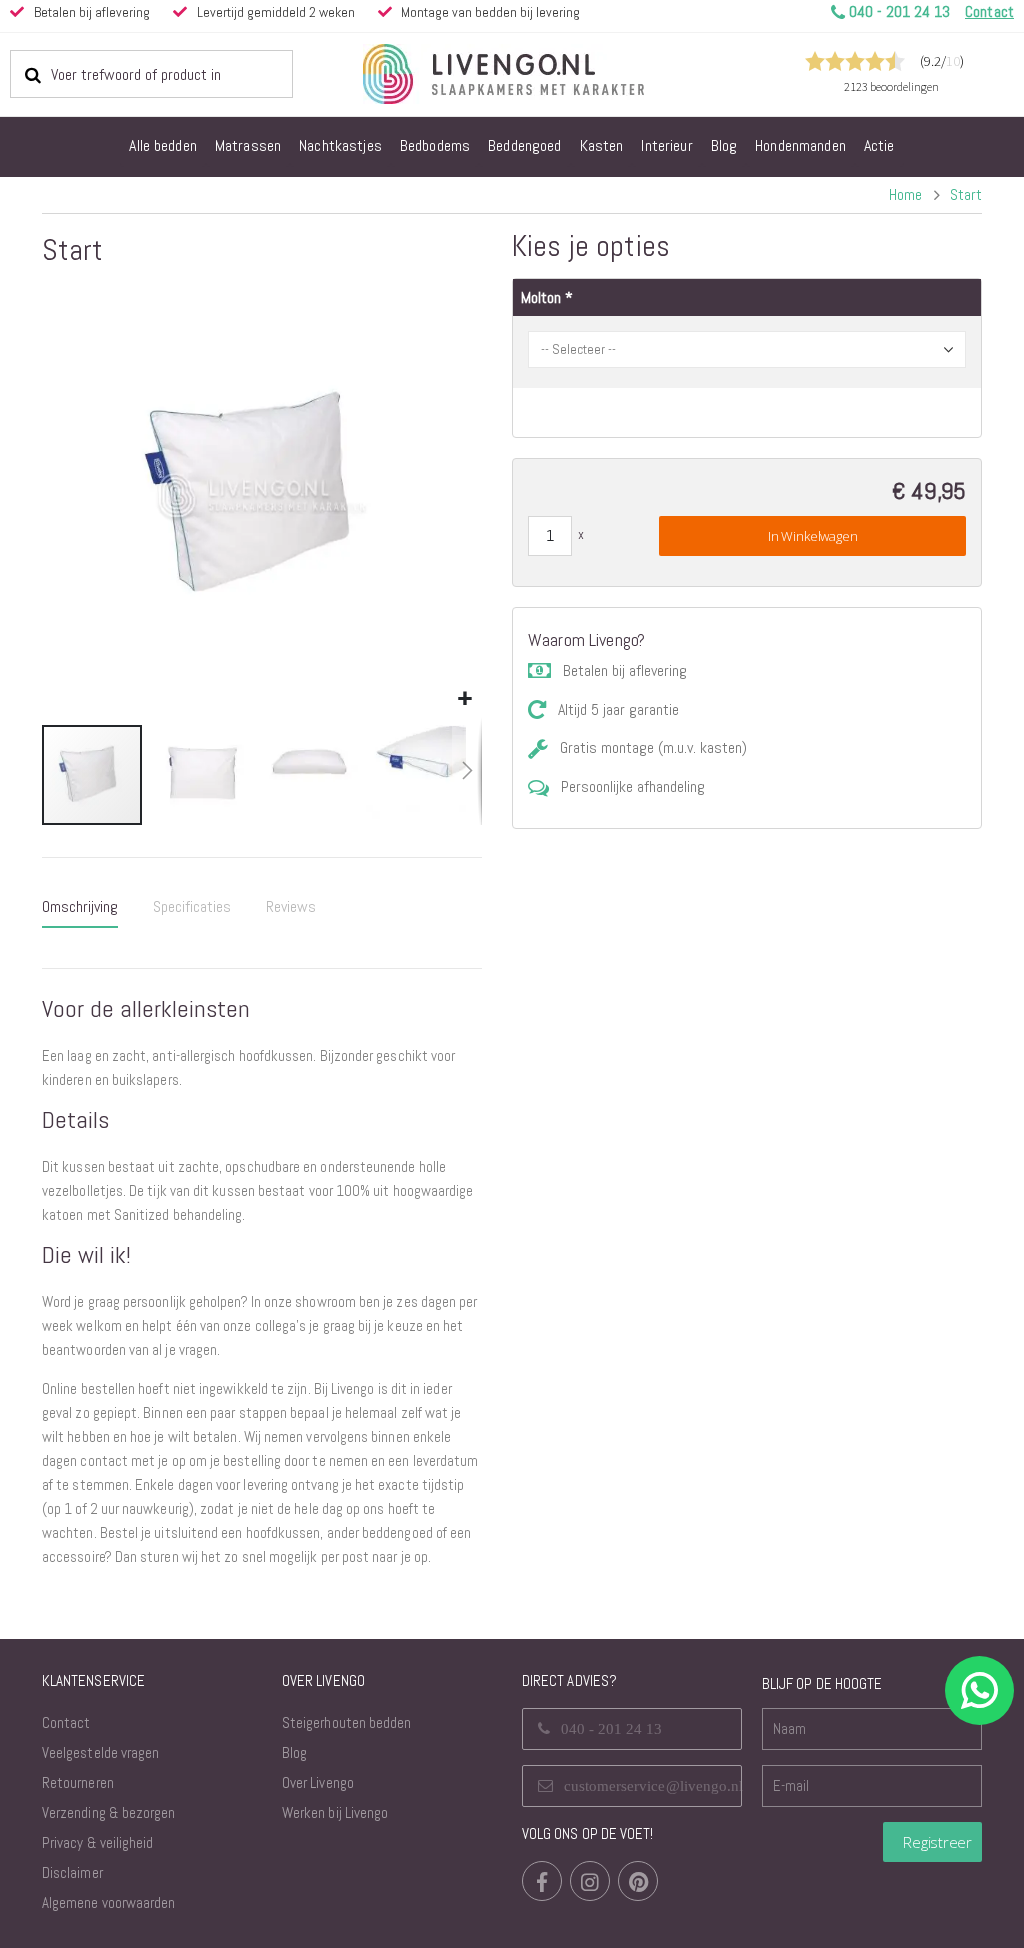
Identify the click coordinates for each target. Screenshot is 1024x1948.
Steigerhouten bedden (346, 1722)
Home (905, 194)
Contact (66, 1722)
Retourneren (78, 1782)
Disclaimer (72, 1872)
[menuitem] (163, 147)
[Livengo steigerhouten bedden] (552, 74)
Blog (294, 1752)
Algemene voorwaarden (108, 1902)
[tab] (80, 908)
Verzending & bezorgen (108, 1812)
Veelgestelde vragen (100, 1752)
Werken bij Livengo (335, 1812)
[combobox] (151, 74)
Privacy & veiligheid (97, 1842)
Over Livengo (318, 1782)
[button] (464, 699)
